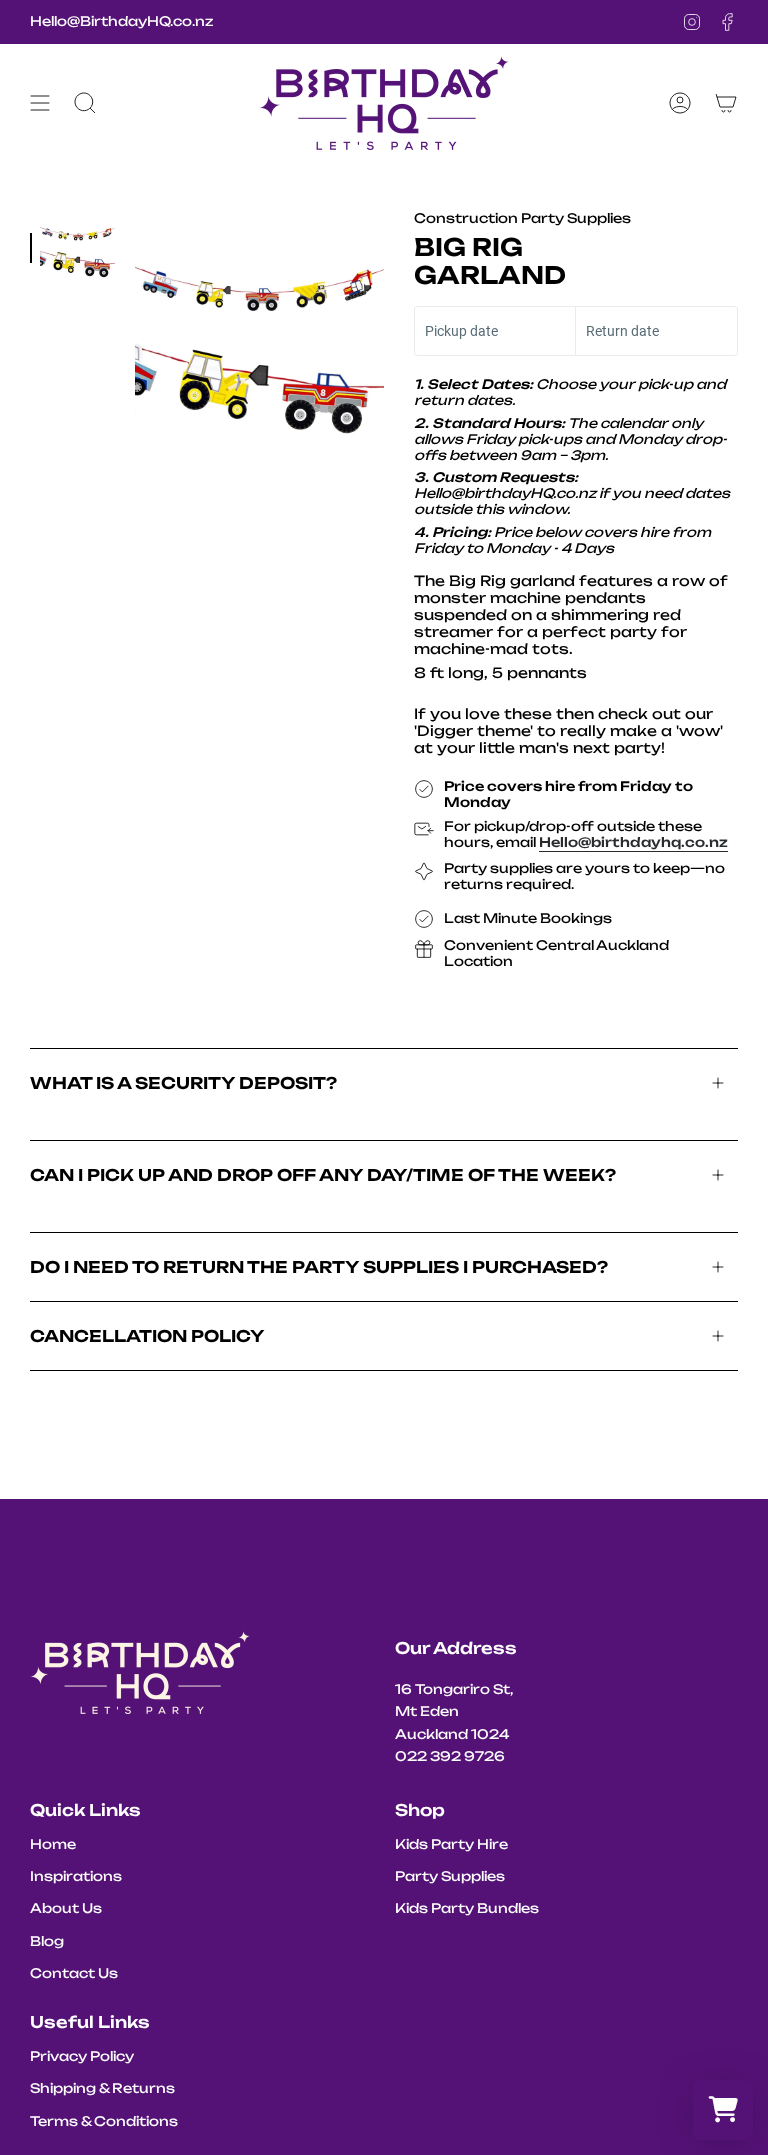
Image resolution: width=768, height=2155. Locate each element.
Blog (47, 1941)
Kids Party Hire (451, 1844)
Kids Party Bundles (467, 1908)
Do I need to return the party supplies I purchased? (319, 1267)
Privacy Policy (82, 2056)
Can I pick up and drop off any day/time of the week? (323, 1175)
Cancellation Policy (147, 1336)
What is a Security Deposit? (183, 1083)
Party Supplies (450, 1876)
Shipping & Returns (102, 2088)
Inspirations (76, 1876)
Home (53, 1844)
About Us (66, 1908)
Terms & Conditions (104, 2121)
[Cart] (726, 103)
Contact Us (74, 1973)
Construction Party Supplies (522, 218)
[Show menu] (40, 103)
